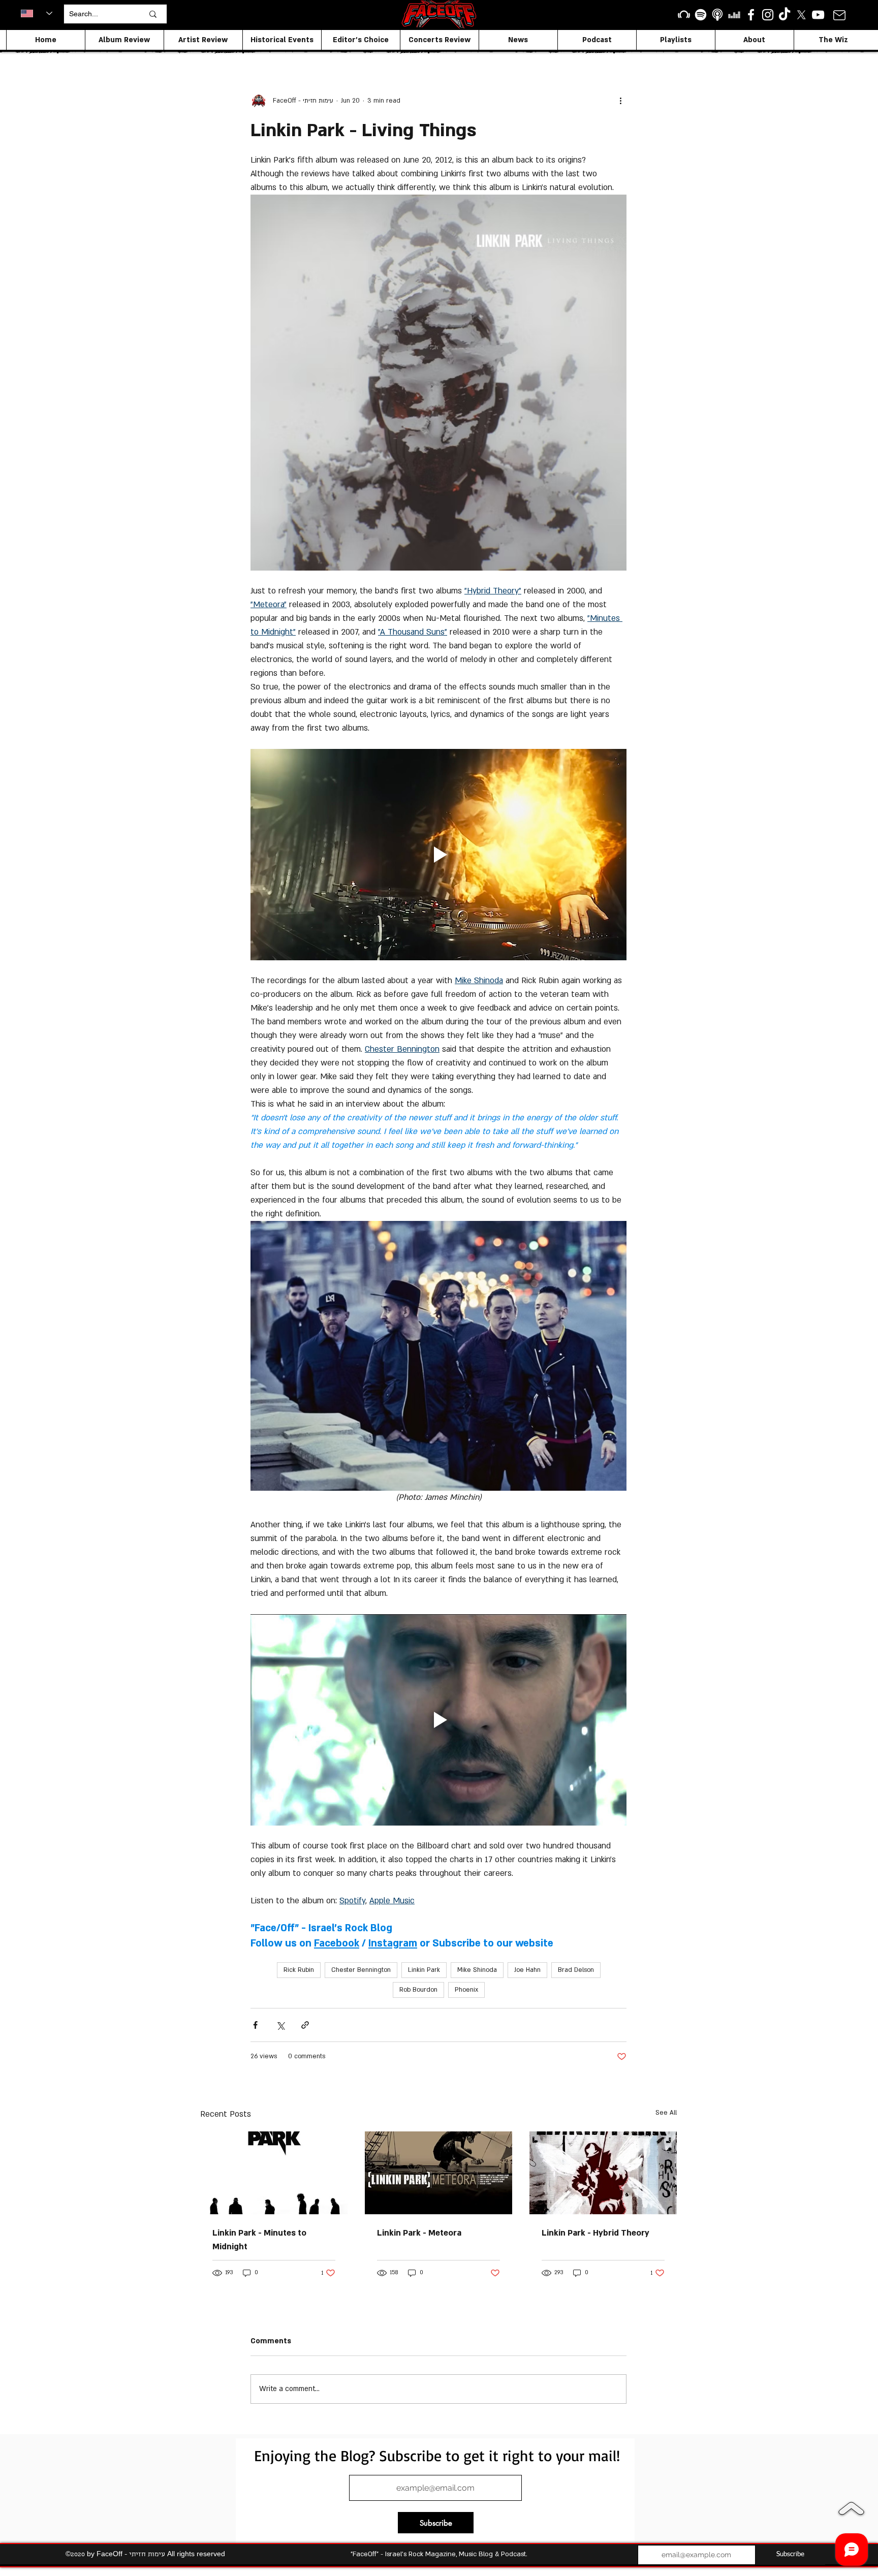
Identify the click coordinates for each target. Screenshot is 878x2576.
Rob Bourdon (418, 1990)
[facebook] (751, 15)
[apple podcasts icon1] (717, 15)
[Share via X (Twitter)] (280, 2025)
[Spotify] (701, 15)
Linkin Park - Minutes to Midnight (259, 2240)
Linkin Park (424, 1970)
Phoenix (466, 1990)
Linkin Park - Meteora (419, 2233)
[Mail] (839, 15)
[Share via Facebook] (255, 2025)
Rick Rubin (299, 1970)
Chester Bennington (361, 1970)
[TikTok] (785, 15)
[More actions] (620, 101)
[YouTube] (818, 15)
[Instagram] (768, 15)
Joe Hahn (527, 1970)
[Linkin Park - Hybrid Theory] (603, 2173)
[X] (801, 15)
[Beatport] (684, 15)
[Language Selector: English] (37, 13)
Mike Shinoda (477, 1970)
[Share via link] (305, 2025)
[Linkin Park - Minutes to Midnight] (274, 2173)
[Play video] (438, 855)
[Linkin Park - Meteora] (438, 2173)
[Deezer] (734, 15)
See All (666, 2113)
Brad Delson (576, 1970)
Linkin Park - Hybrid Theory (595, 2233)
